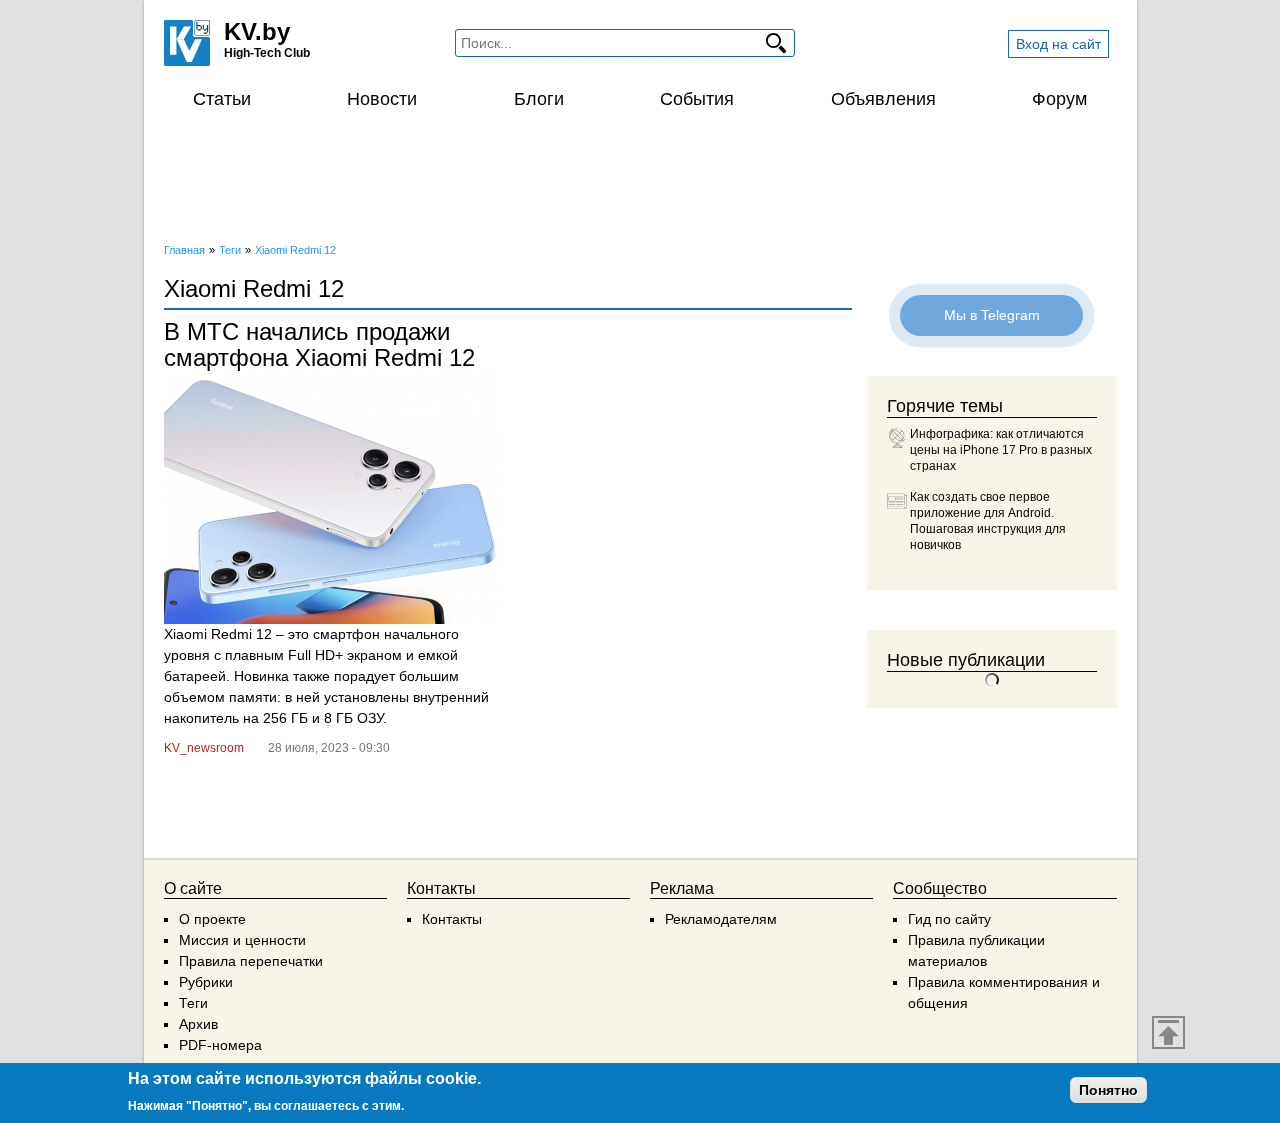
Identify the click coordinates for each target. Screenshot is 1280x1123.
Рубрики (206, 982)
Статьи (222, 99)
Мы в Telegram (992, 315)
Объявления (883, 99)
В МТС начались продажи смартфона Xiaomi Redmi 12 (319, 344)
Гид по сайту (949, 919)
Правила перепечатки (251, 961)
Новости (382, 99)
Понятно (1108, 1090)
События (697, 99)
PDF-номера (220, 1045)
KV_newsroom (204, 748)
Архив (198, 1024)
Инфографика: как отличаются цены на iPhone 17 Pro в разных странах (1001, 450)
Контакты (452, 919)
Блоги (539, 99)
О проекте (212, 919)
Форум (1059, 99)
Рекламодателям (721, 919)
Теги (193, 1003)
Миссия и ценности (242, 940)
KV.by (257, 31)
